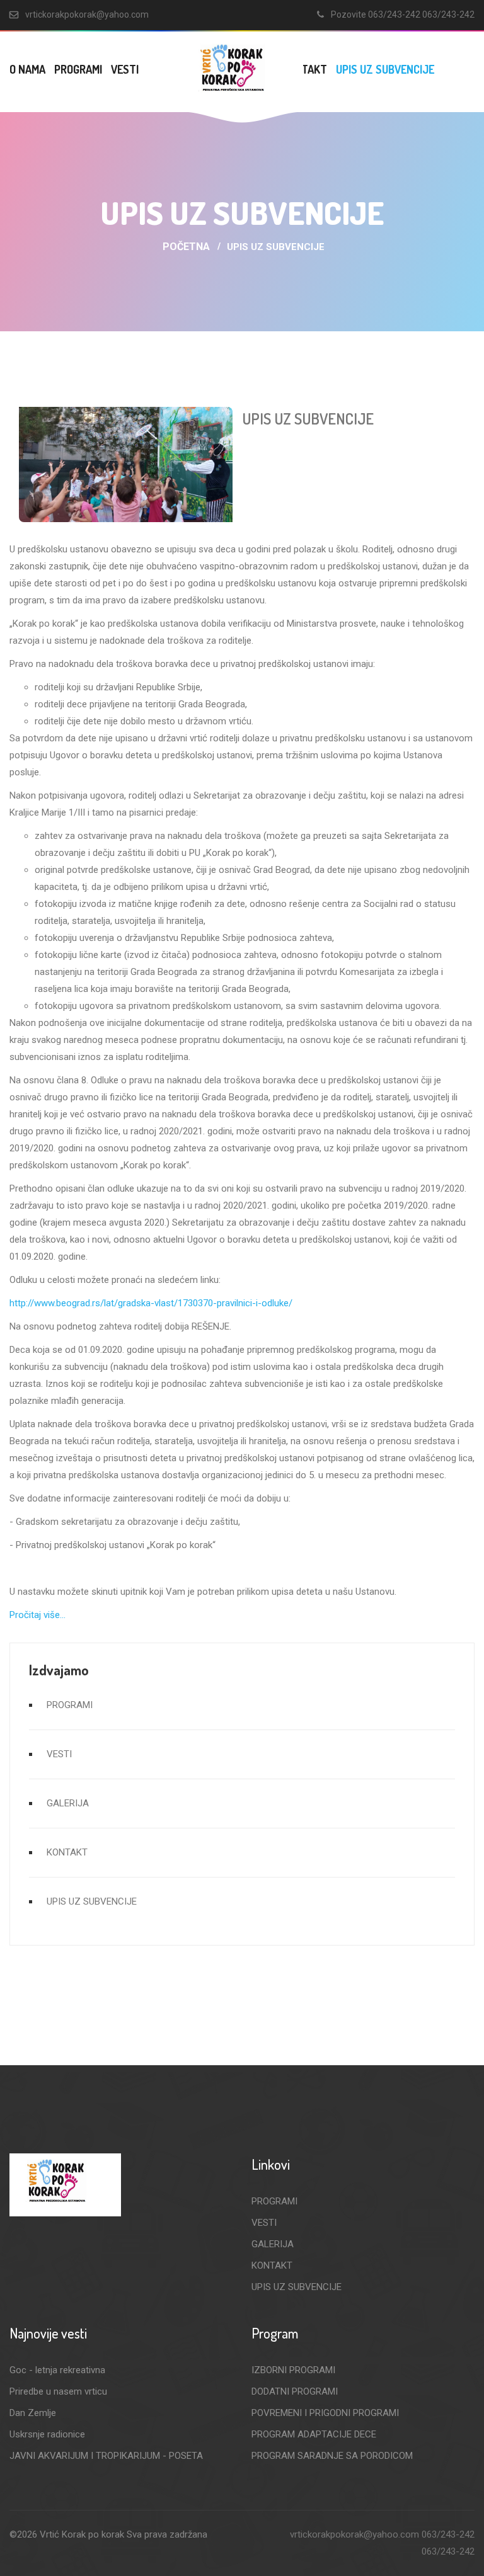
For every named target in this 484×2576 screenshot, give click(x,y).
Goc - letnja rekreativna (57, 2370)
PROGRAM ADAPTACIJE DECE (314, 2434)
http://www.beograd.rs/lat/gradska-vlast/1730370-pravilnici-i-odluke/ (151, 1303)
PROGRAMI (78, 69)
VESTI (125, 69)
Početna (186, 247)
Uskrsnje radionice (47, 2434)
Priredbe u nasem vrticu (58, 2391)
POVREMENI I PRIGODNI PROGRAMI (325, 2413)
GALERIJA (68, 1803)
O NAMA (27, 69)
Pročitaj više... (37, 1615)
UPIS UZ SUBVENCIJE (385, 69)
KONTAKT (67, 1852)
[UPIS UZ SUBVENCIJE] (126, 464)
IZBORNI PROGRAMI (293, 2370)
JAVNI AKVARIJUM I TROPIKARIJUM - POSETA (106, 2456)
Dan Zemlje (33, 2413)
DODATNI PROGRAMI (295, 2391)
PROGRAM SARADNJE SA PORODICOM (332, 2456)
